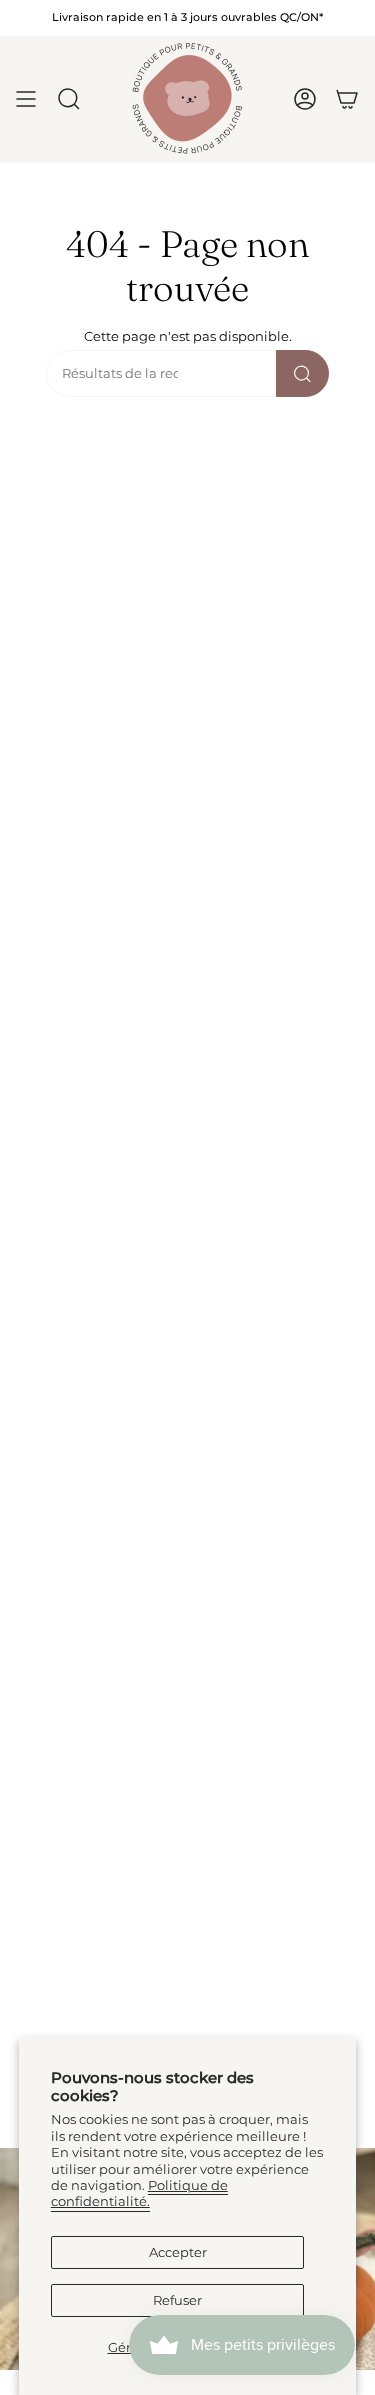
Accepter (178, 2252)
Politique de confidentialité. (139, 2193)
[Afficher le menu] (26, 99)
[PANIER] (347, 99)
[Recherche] (302, 373)
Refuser (177, 2300)
